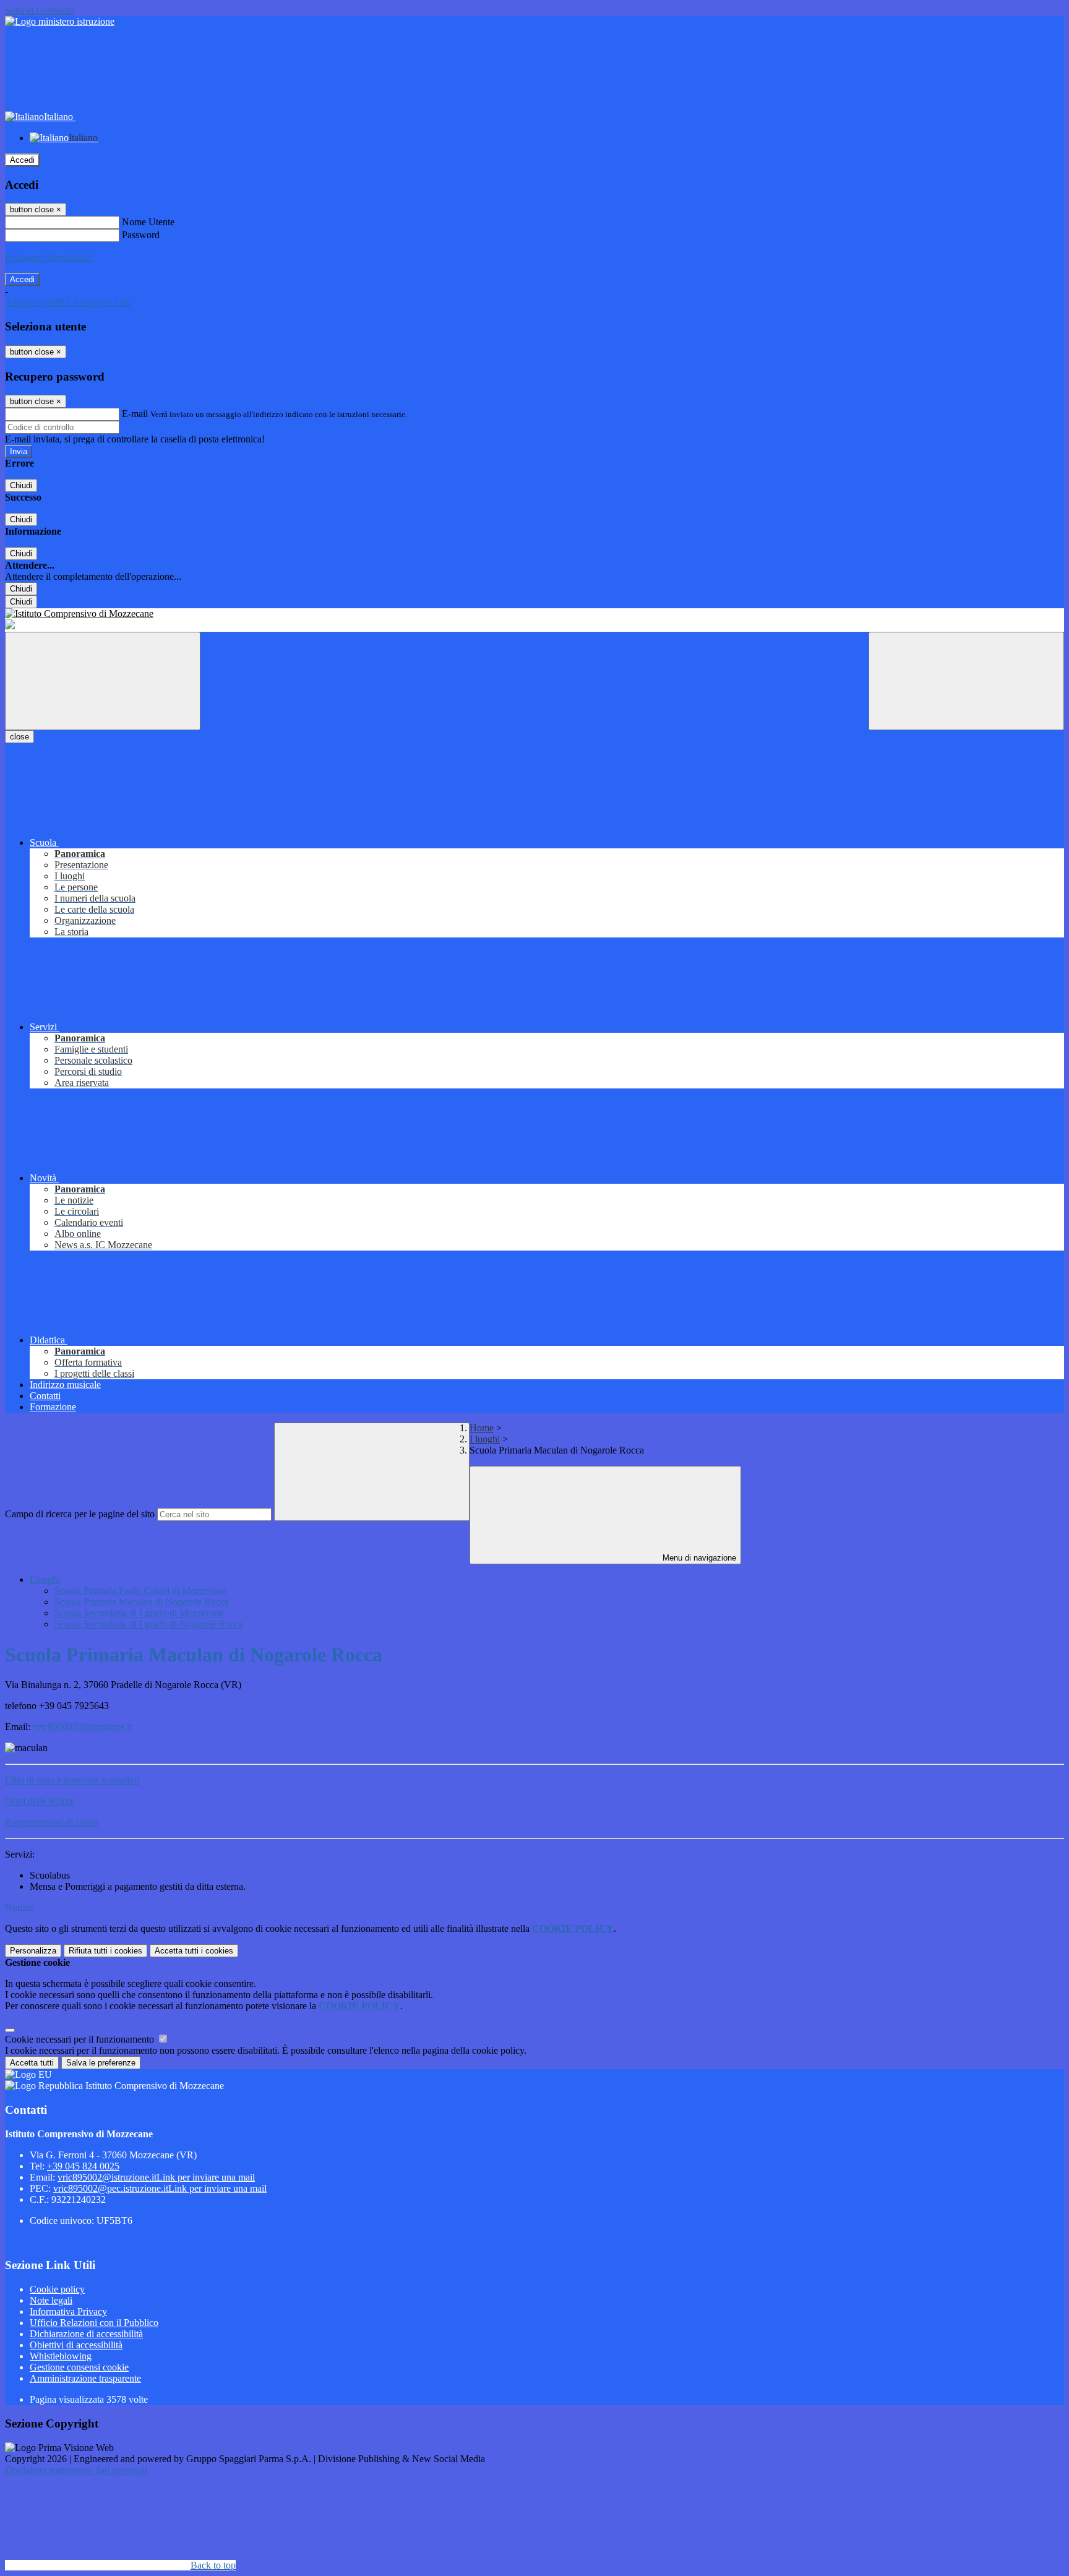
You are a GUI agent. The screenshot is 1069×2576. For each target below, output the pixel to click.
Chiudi (21, 485)
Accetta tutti (194, 1951)
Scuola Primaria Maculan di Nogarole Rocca (142, 1602)
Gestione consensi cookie (79, 2367)
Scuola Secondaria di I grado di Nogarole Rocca (149, 1624)
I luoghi (485, 1439)
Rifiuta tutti (105, 1951)
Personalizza (33, 1951)
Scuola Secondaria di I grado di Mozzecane (139, 1613)
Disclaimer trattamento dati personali (76, 2470)
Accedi (22, 160)
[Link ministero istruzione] (60, 21)
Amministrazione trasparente (85, 2378)
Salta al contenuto (40, 10)
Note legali (51, 2300)
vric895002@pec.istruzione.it (160, 2188)
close (19, 737)
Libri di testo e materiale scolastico (72, 1780)
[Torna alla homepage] (534, 614)
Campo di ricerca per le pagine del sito (80, 1514)
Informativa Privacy (68, 2311)
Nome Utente (148, 222)
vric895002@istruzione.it (82, 1727)
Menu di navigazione (698, 1558)
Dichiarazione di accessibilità (86, 2334)
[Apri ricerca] (966, 681)
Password (141, 235)
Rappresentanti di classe (52, 1822)
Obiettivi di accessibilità (76, 2345)
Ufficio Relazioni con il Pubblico (94, 2323)
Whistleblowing (61, 2356)
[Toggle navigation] (103, 681)
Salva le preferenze (101, 2063)
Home (482, 1428)
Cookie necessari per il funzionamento (81, 2039)
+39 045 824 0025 (83, 2166)
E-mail (135, 414)
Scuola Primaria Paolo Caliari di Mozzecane (140, 1591)
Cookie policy (57, 2289)
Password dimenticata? (49, 257)
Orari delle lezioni (40, 1801)
